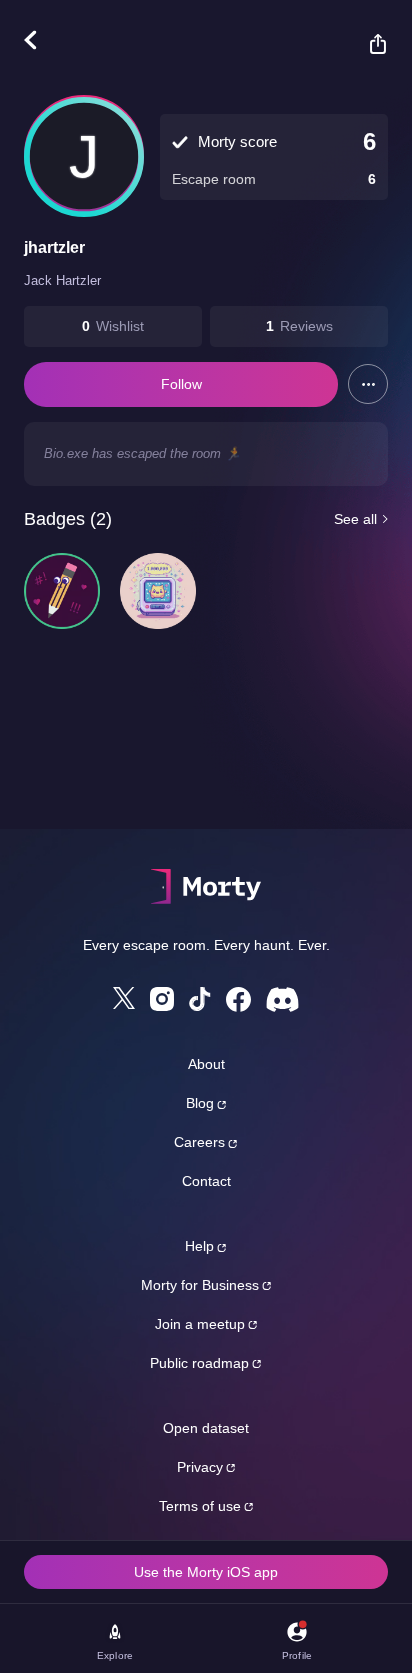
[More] (368, 384)
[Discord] (282, 999)
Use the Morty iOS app (206, 1572)
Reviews (306, 326)
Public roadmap (199, 1363)
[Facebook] (238, 999)
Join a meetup (200, 1324)
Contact (206, 1181)
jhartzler (54, 247)
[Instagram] (162, 999)
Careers (199, 1142)
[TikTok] (200, 999)
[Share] (368, 44)
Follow (181, 384)
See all (355, 519)
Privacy (200, 1467)
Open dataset (206, 1428)
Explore (115, 1655)
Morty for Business (200, 1285)
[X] (124, 998)
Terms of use (200, 1506)
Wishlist (120, 326)
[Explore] (40, 40)
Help (199, 1246)
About (206, 1064)
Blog (200, 1103)
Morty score (237, 141)
